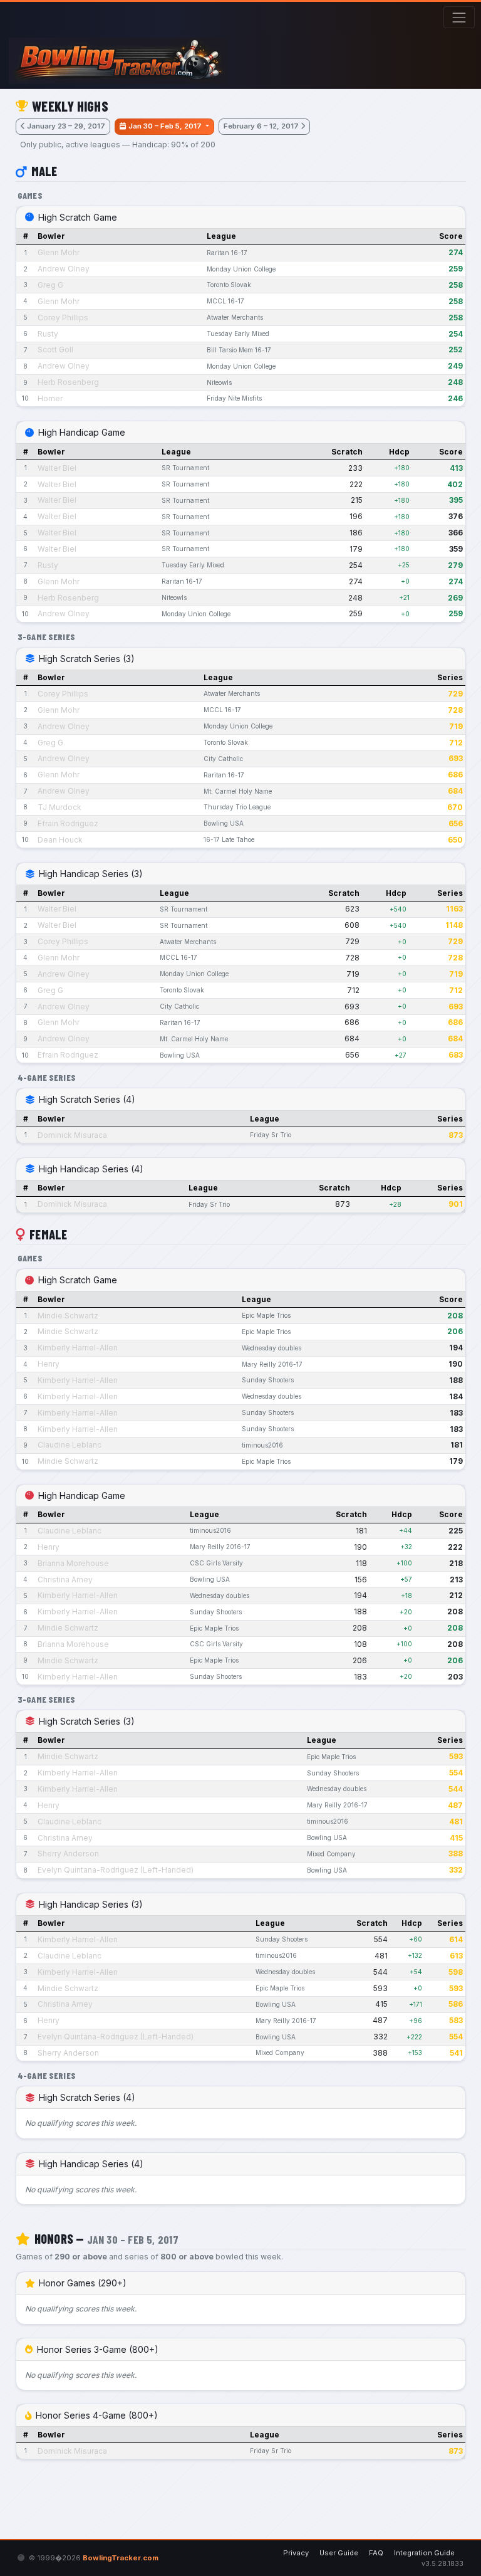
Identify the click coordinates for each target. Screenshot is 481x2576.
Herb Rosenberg (68, 382)
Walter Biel (57, 468)
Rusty (48, 334)
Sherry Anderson (68, 1853)
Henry (49, 1364)
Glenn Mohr (59, 252)
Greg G (50, 285)
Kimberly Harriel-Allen (78, 1348)
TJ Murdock (59, 807)
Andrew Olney (64, 269)
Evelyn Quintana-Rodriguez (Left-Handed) (116, 1870)
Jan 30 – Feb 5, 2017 (166, 126)
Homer (50, 398)
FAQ (376, 2553)
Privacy (296, 2553)
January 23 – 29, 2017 (66, 126)
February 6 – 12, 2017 (261, 126)
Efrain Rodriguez (68, 823)
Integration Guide (424, 2553)
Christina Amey (65, 1580)
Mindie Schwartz (68, 1316)
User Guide (339, 2553)
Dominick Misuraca (72, 1135)
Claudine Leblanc (70, 1445)
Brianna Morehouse (73, 1563)
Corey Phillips (63, 318)
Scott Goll (55, 350)
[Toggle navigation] (459, 17)
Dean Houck (60, 840)
